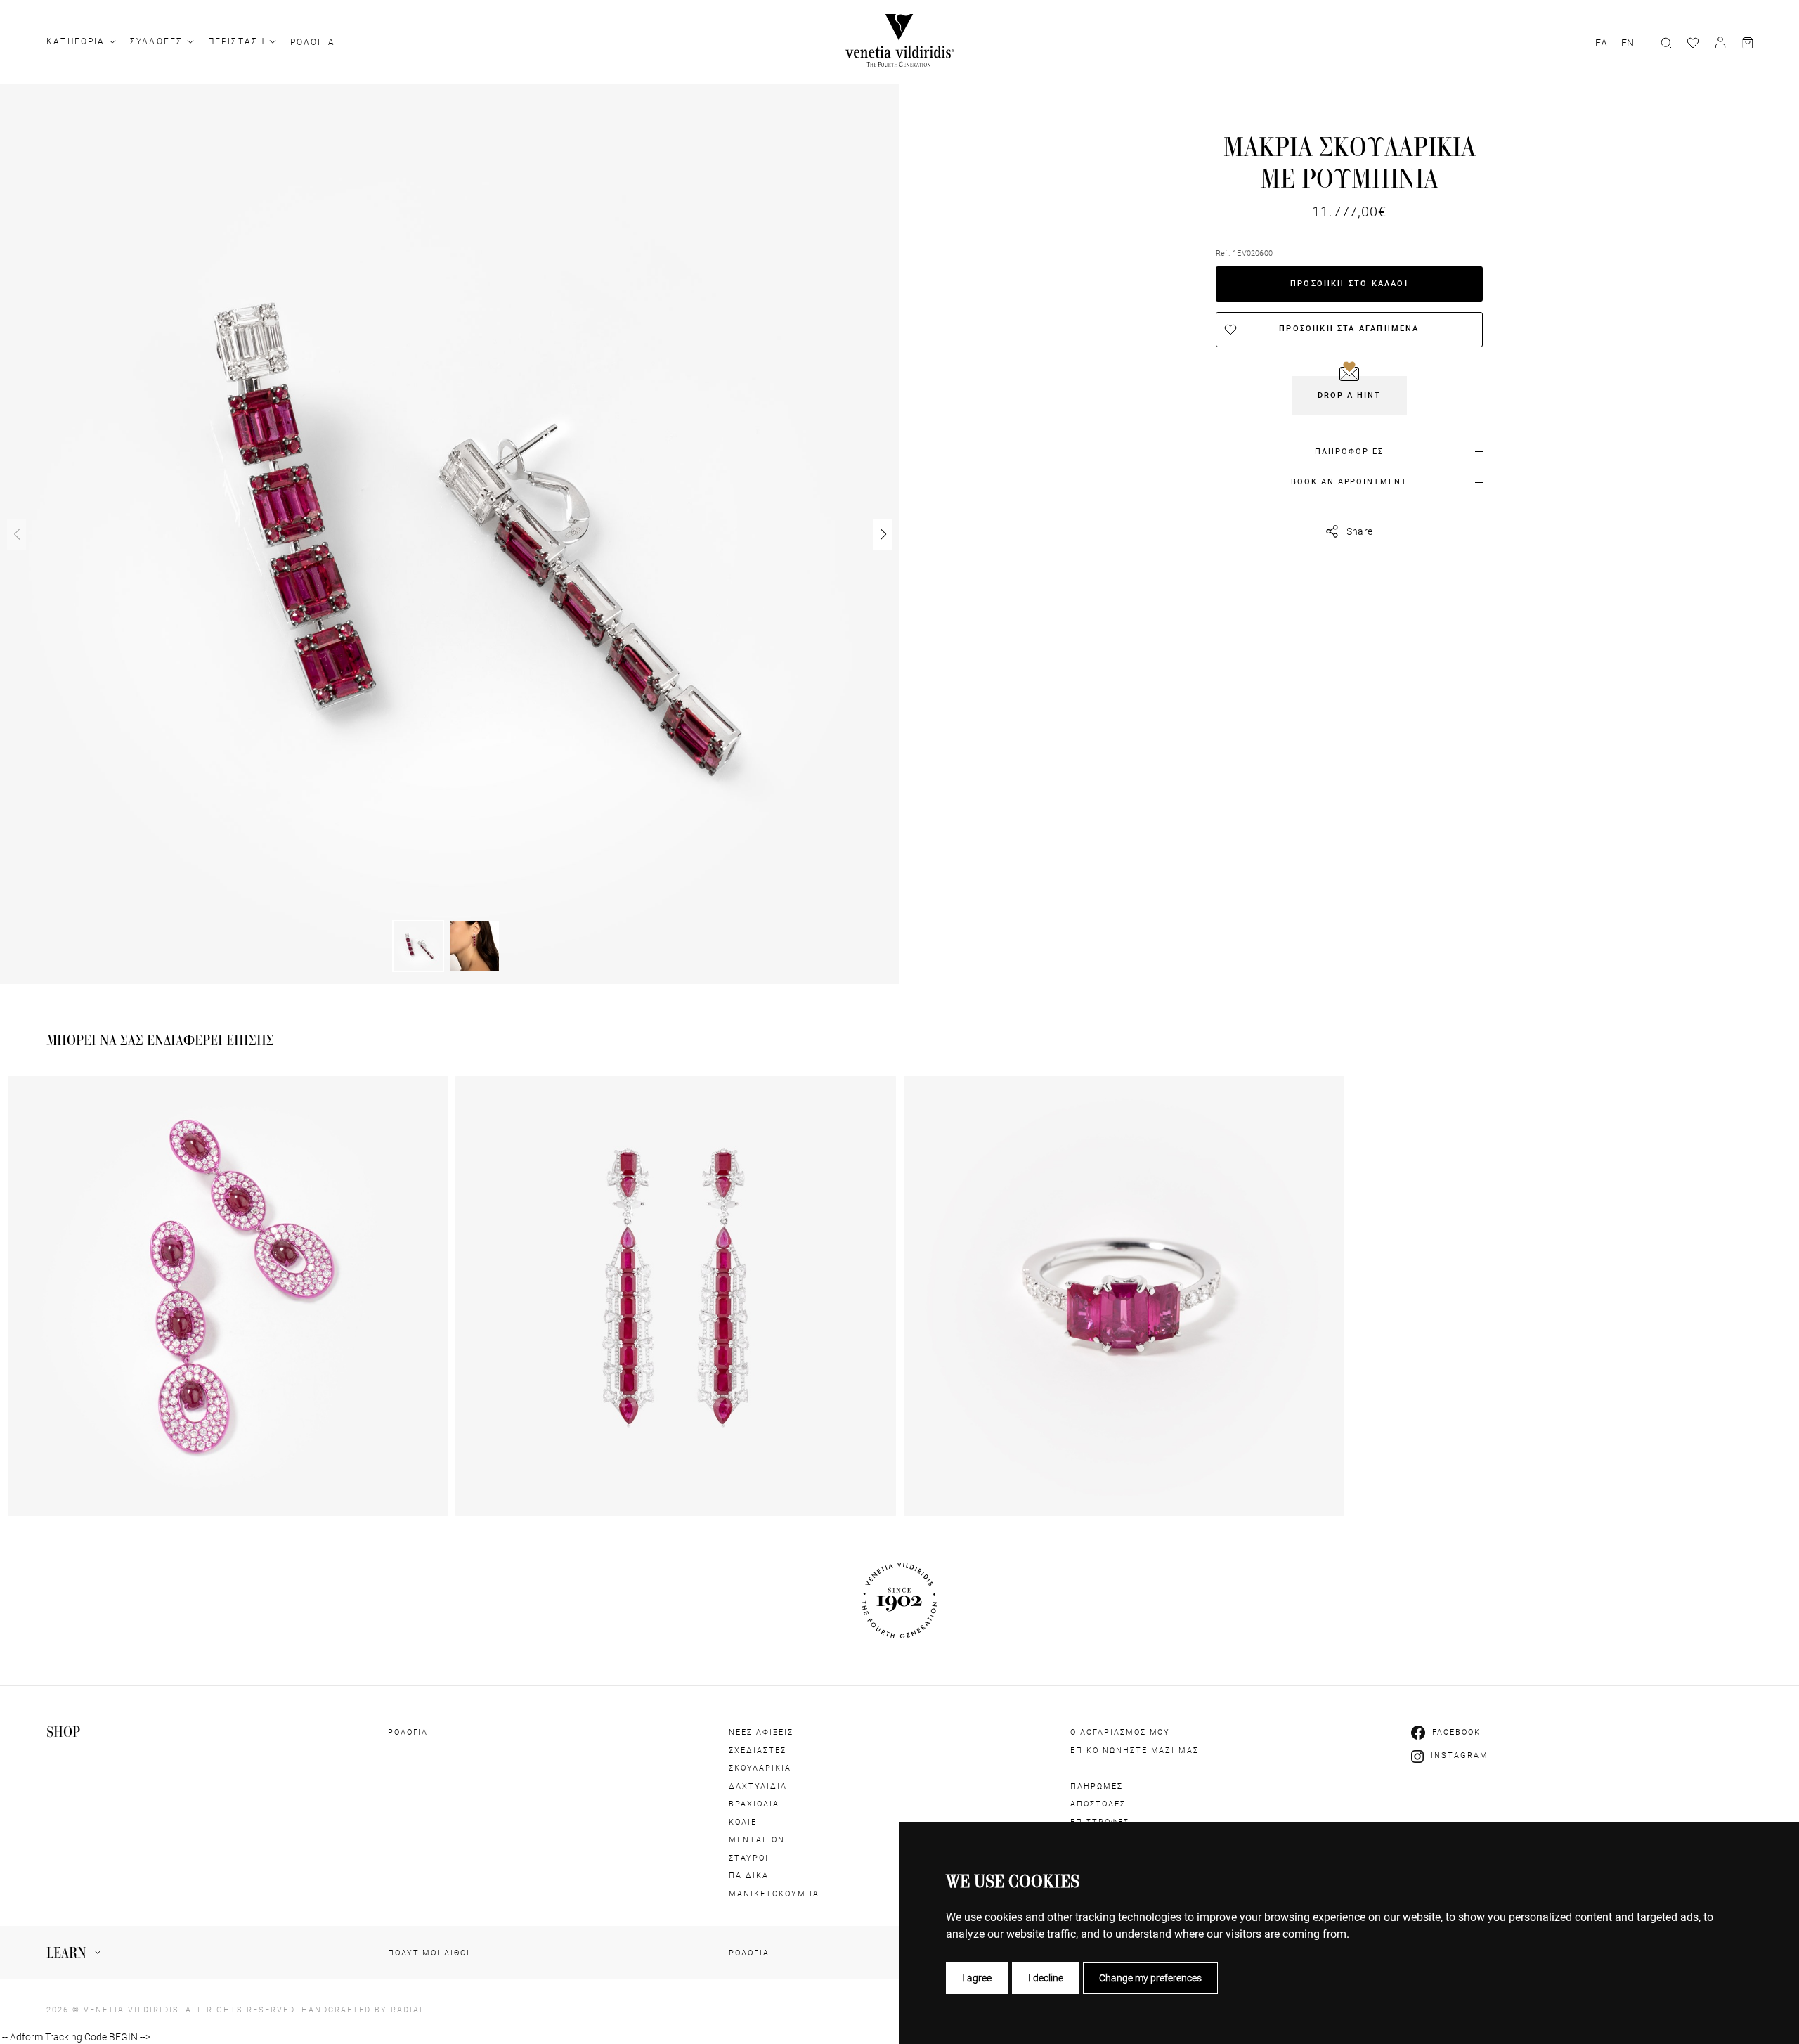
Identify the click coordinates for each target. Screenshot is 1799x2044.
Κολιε (743, 1822)
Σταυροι (749, 1858)
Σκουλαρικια (760, 1768)
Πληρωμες (1097, 1786)
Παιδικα (749, 1876)
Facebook (1456, 1732)
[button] (883, 534)
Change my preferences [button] (1150, 1978)
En (1628, 43)
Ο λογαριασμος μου (1121, 1732)
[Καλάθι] (1748, 43)
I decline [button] (1046, 1978)
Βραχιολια (754, 1804)
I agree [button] (977, 1978)
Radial (408, 2010)
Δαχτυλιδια (758, 1786)
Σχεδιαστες (758, 1751)
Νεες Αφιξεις (761, 1732)
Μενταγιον (757, 1840)
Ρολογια (313, 42)
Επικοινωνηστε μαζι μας (1135, 1751)
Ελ (1601, 43)
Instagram (1460, 1755)
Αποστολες (1098, 1804)
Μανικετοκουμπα (774, 1894)
